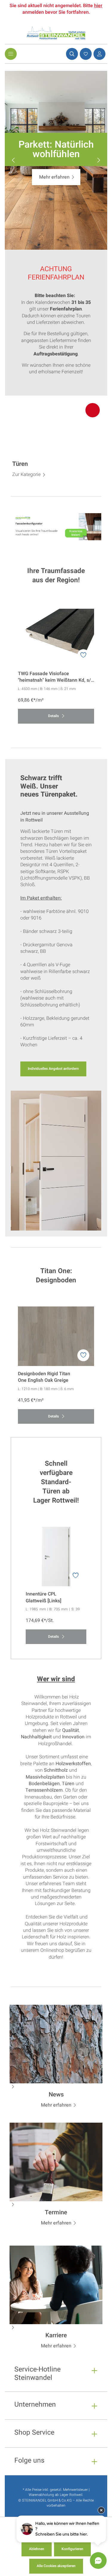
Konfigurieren (72, 2549)
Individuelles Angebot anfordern (53, 1069)
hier (98, 6)
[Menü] (11, 54)
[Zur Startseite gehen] (56, 33)
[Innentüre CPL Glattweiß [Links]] (56, 1556)
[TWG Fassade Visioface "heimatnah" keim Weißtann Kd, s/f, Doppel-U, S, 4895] (56, 636)
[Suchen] (71, 54)
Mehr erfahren (54, 177)
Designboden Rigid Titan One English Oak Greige (44, 1377)
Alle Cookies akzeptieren (56, 2566)
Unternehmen (35, 2405)
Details (54, 716)
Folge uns (29, 2461)
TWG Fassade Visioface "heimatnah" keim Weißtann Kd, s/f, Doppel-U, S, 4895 (56, 677)
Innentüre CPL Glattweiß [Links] (43, 1597)
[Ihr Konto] (99, 54)
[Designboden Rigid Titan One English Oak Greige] (56, 1336)
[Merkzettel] (85, 54)
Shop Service (34, 2433)
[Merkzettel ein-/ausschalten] (83, 655)
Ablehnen (37, 2549)
